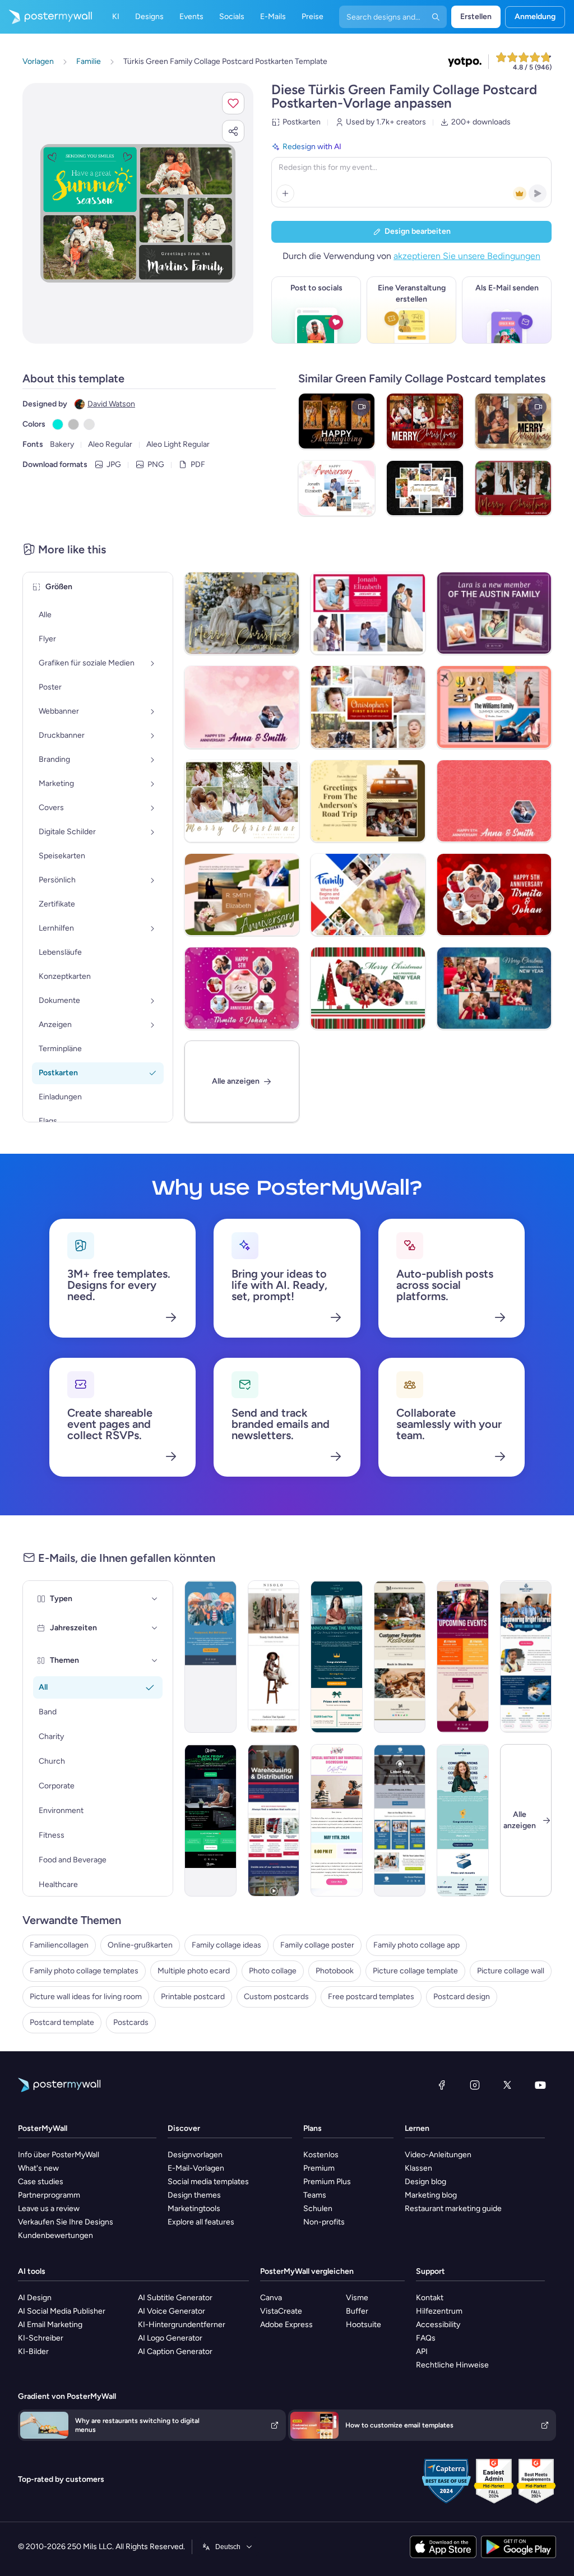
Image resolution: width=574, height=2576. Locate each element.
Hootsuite (364, 2325)
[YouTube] (540, 2085)
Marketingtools (194, 2209)
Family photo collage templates (84, 1971)
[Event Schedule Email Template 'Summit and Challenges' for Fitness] (463, 1657)
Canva (271, 2298)
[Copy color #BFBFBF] (73, 424)
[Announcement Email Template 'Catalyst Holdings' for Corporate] (337, 1657)
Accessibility (438, 2325)
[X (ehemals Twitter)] (507, 2085)
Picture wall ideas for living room (86, 1997)
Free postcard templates (371, 1997)
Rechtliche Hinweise (452, 2365)
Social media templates (208, 2182)
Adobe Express (286, 2325)
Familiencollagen (59, 1945)
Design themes (194, 2195)
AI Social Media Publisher (62, 2311)
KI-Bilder (33, 2351)
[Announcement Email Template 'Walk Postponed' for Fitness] (210, 1657)
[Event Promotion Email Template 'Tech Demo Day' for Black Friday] (210, 1820)
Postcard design (462, 1997)
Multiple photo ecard (194, 1971)
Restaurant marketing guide (453, 2209)
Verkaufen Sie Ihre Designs (66, 2222)
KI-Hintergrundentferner (182, 2325)
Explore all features (201, 2222)
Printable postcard (193, 1997)
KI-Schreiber (41, 2338)
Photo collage (273, 1971)
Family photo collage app (416, 1945)
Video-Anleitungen (438, 2155)
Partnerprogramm (49, 2195)
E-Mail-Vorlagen (196, 2168)
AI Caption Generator (175, 2351)
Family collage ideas (226, 1945)
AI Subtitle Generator (175, 2298)
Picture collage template (415, 1971)
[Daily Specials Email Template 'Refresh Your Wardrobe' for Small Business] (274, 1657)
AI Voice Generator (172, 2311)
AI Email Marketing (50, 2325)
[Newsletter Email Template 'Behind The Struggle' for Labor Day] (400, 1820)
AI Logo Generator (170, 2338)
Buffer (357, 2311)
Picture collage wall (511, 1971)
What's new (38, 2168)
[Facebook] (442, 2085)
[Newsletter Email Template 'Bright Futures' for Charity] (526, 1657)
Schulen (318, 2209)
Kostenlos (321, 2155)
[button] (233, 103)
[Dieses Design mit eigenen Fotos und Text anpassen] (138, 213)
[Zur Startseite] (46, 17)
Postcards (131, 2022)
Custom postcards (276, 1997)
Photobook (335, 1971)
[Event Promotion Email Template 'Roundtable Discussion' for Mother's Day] (337, 1820)
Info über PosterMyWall (59, 2155)
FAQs (426, 2338)
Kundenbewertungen (55, 2235)
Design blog (425, 2182)
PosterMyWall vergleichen (307, 2271)
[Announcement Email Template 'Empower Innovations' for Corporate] (463, 1820)
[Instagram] (475, 2085)
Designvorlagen (195, 2155)
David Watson (111, 404)
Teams (315, 2195)
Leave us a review (49, 2209)
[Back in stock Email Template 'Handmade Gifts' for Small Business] (400, 1657)
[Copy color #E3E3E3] (89, 424)
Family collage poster (317, 1945)
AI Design (35, 2298)
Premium (319, 2168)
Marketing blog (431, 2195)
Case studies (41, 2182)
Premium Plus (327, 2182)
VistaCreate (281, 2311)
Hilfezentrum (439, 2311)
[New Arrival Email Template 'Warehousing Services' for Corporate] (274, 1820)
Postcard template (62, 2022)
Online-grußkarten (140, 1945)
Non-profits (324, 2222)
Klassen (418, 2168)
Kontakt (430, 2298)
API (422, 2351)
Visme (357, 2298)
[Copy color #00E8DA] (58, 424)
